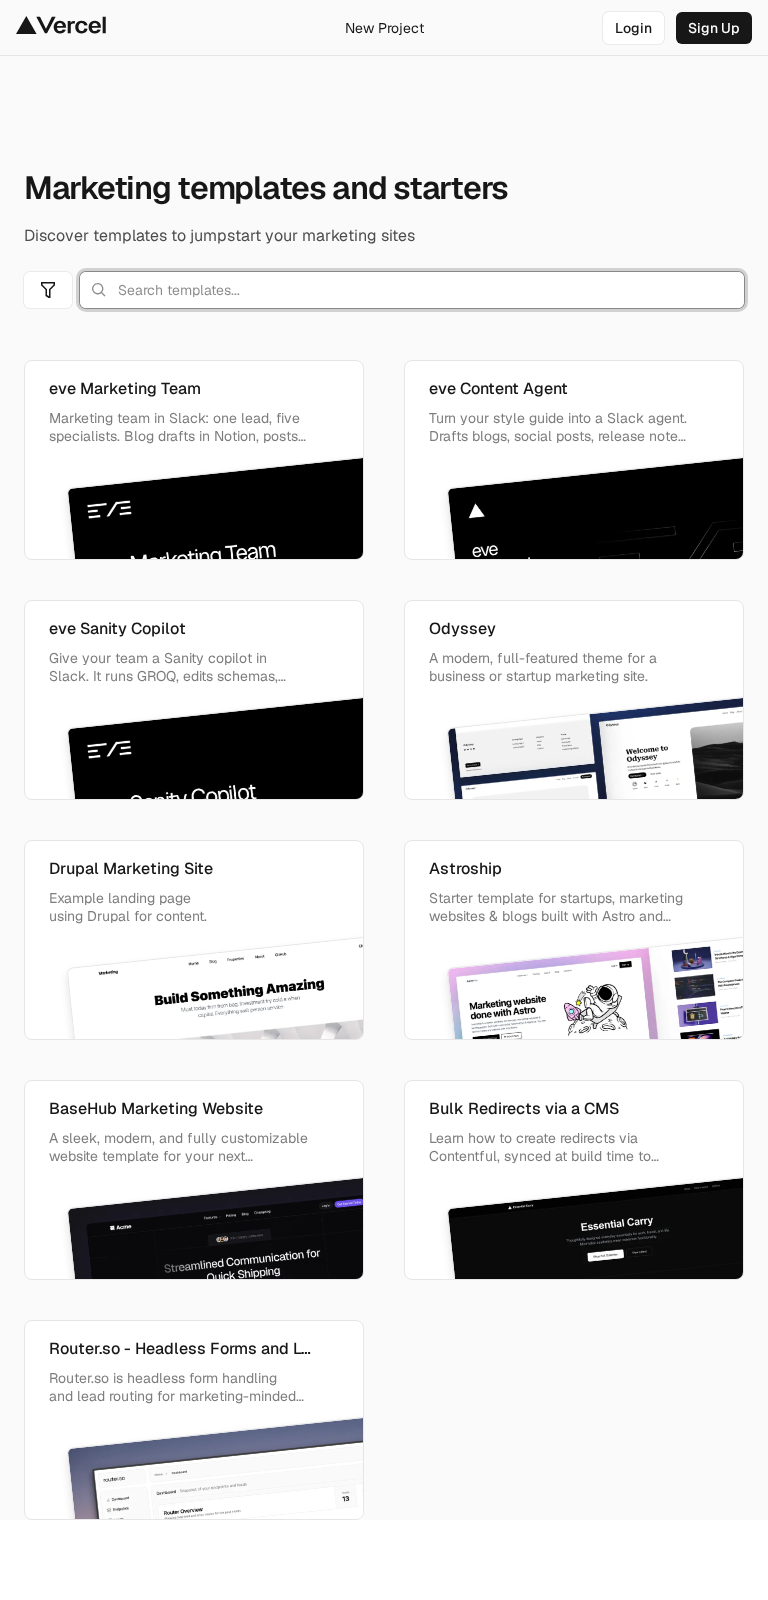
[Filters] (48, 290)
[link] (633, 28)
